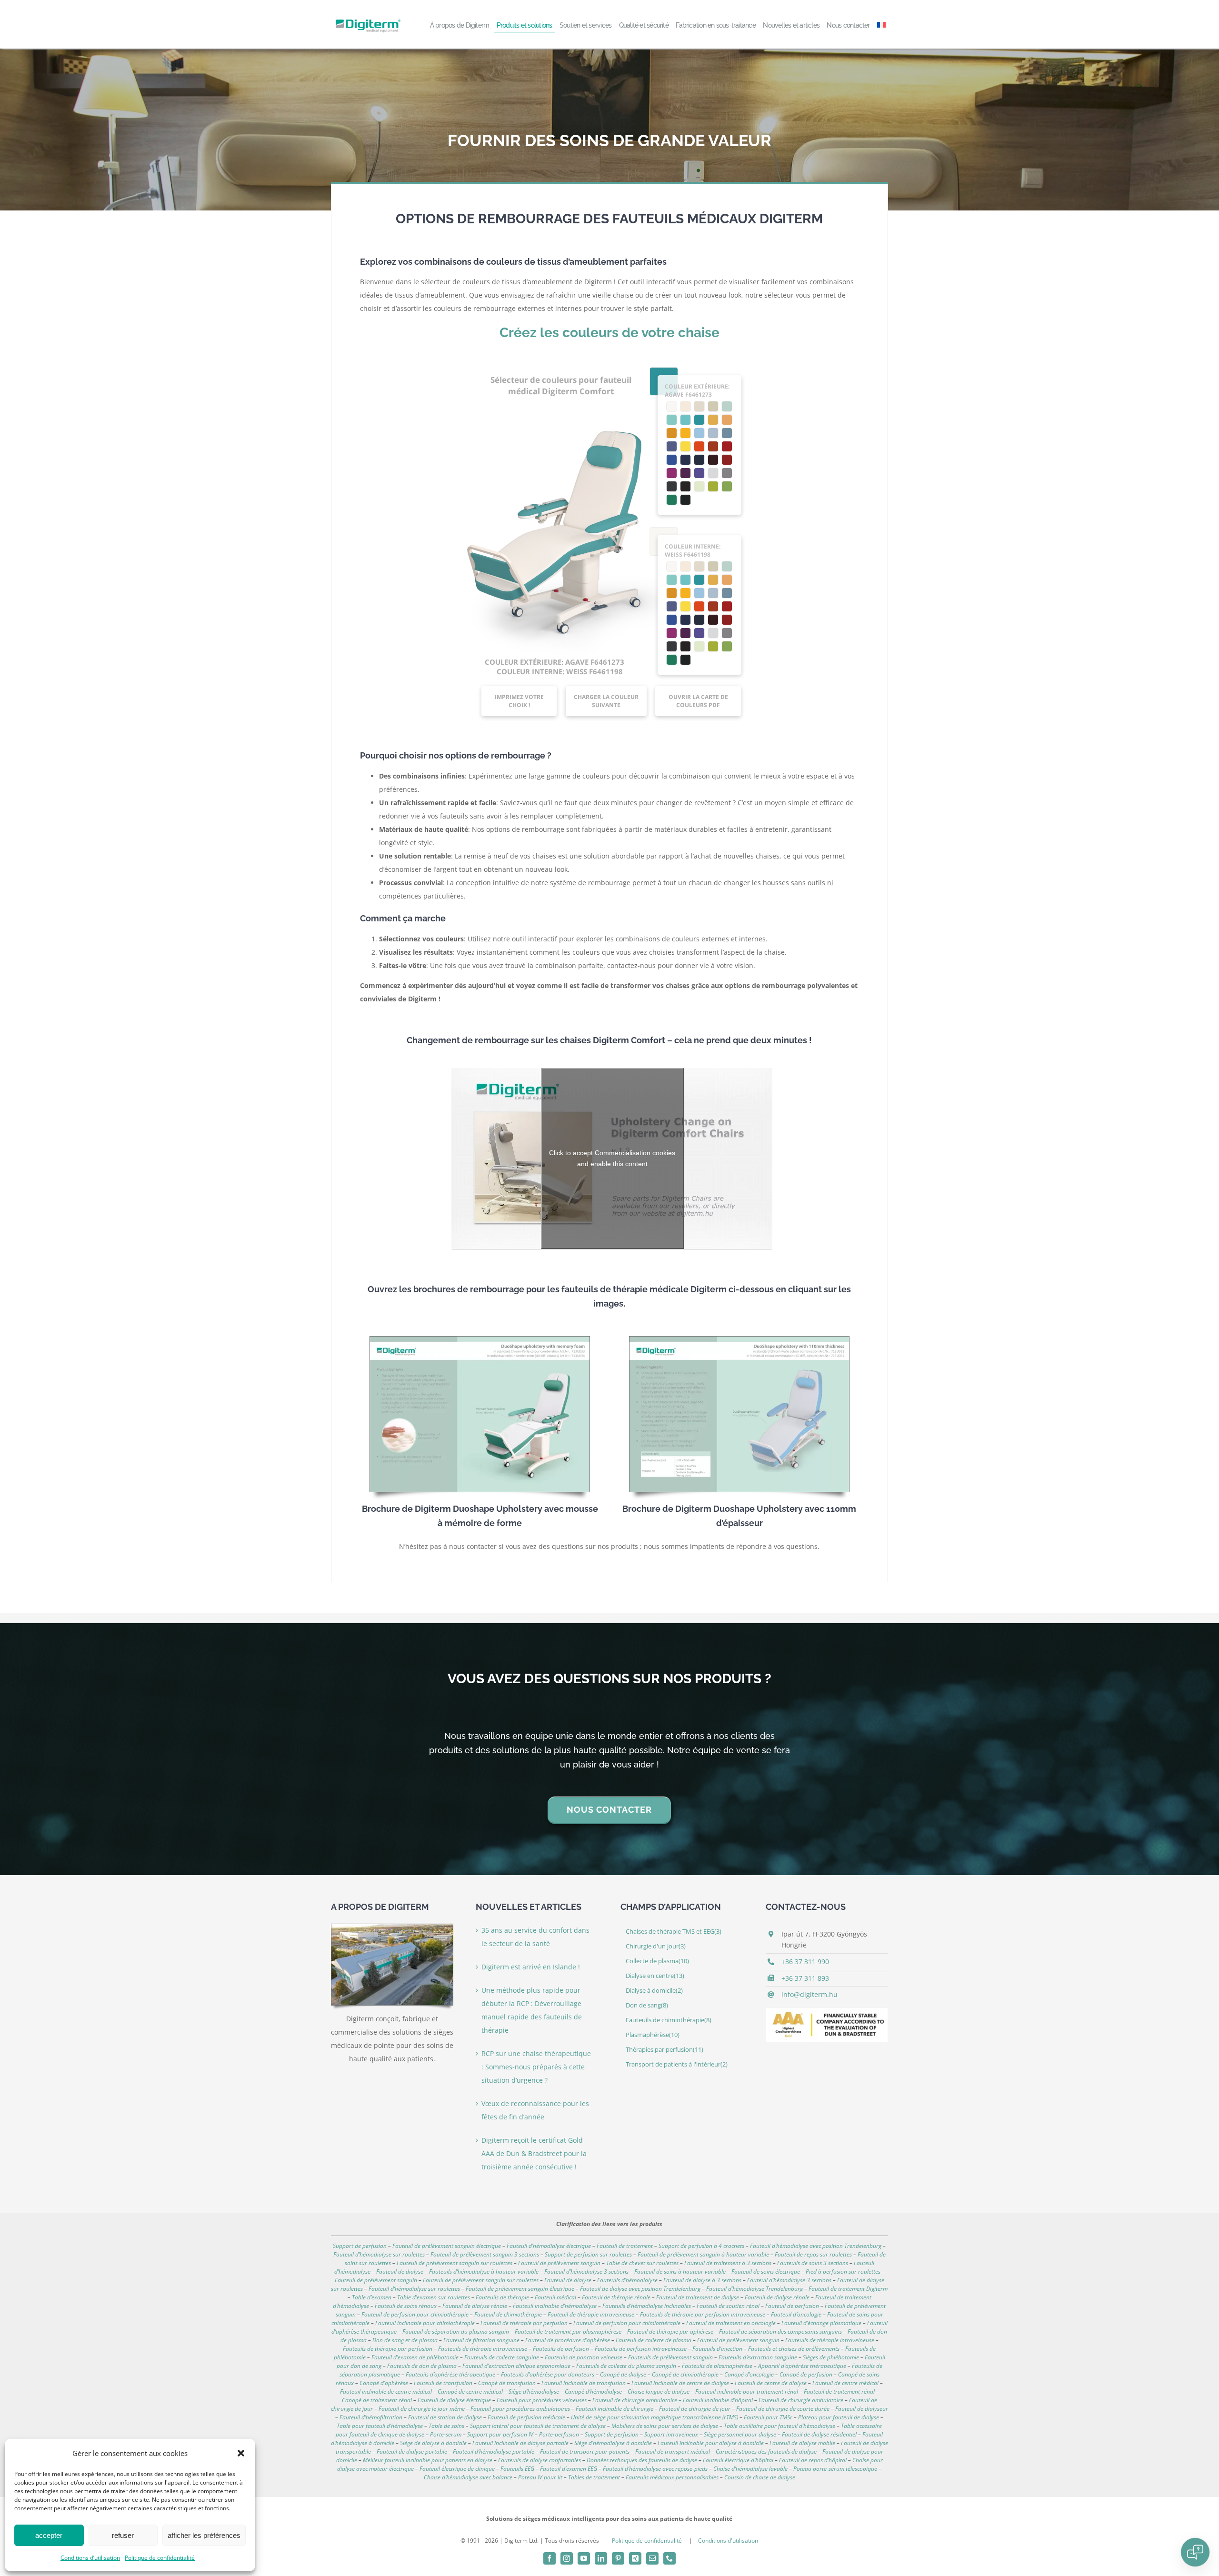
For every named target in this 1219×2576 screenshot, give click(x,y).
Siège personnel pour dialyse (740, 2434)
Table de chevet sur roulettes (642, 2263)
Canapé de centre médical (470, 2391)
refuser (123, 2535)
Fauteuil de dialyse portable (412, 2451)
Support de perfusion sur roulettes (588, 2254)
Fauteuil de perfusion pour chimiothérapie (415, 2314)
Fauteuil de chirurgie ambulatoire (801, 2400)
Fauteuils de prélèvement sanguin (670, 2357)
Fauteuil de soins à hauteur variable (680, 2271)
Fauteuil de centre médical (845, 2383)
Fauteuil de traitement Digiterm (848, 2289)
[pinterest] (618, 2558)
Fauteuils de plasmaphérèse (717, 2366)
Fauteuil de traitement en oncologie (731, 2323)
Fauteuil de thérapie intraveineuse (591, 2314)
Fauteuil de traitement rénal (839, 2391)
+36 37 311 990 (805, 1962)
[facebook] (550, 2558)
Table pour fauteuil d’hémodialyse (380, 2426)
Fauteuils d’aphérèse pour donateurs (548, 2374)
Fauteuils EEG (517, 2469)
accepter (49, 2535)
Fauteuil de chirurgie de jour (695, 2409)
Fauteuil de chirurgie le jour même (422, 2409)
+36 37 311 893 (805, 1978)
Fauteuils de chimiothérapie (669, 2020)
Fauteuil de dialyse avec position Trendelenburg (640, 2289)
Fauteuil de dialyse (400, 2271)
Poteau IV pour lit (540, 2477)
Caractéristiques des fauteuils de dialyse (766, 2451)
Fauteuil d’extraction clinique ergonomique (516, 2366)
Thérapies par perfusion (664, 2050)
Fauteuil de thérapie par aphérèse (670, 2331)
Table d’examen (372, 2297)
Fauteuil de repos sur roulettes (813, 2254)
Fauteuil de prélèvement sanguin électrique (447, 2246)
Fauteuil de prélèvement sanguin (559, 2263)
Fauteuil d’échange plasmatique (821, 2323)
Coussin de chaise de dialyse (760, 2477)
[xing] (635, 2558)
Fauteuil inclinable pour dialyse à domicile (711, 2443)
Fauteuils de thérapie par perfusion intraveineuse (703, 2314)
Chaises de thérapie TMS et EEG (674, 1932)
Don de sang (647, 2005)
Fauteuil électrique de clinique (457, 2469)
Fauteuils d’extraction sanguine (758, 2357)
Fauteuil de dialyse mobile (802, 2443)
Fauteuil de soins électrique (766, 2271)
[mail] (652, 2558)
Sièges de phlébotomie (831, 2357)
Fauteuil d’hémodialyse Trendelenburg (754, 2289)
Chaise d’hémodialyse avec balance (468, 2477)
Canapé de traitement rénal (377, 2400)
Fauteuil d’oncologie (796, 2314)
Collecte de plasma (657, 1961)
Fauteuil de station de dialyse (445, 2417)
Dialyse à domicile (654, 1991)
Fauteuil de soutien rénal (728, 2306)
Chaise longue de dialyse (659, 2391)
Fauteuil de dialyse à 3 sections (702, 2280)
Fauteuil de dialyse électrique (454, 2400)
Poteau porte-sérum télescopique (835, 2469)
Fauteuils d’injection (717, 2349)
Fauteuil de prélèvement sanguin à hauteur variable (703, 2254)
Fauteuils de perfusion (561, 2349)
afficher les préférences (204, 2535)
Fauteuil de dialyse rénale (777, 2297)
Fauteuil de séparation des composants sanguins (780, 2331)
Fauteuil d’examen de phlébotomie (415, 2357)
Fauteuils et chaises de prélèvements (794, 2349)
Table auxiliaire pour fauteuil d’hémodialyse (779, 2426)
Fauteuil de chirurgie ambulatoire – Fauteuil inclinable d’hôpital (673, 2400)
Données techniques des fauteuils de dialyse (642, 2460)
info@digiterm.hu (809, 1994)
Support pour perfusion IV (500, 2434)
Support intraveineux (671, 2434)
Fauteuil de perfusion (792, 2306)
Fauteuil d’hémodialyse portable (494, 2451)
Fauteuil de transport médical (673, 2451)
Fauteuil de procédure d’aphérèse (568, 2340)
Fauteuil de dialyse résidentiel (819, 2434)
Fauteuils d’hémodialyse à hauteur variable (484, 2271)
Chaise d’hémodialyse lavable (750, 2469)
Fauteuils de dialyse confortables (540, 2460)
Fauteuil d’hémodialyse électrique (549, 2246)
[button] (241, 2453)
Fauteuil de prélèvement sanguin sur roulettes (455, 2263)
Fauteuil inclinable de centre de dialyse (680, 2383)
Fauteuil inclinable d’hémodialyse (555, 2306)
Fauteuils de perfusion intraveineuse (641, 2349)
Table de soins (446, 2426)
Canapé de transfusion (507, 2383)
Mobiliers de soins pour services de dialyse (665, 2426)
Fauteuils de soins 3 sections (813, 2263)
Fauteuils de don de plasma (422, 2366)
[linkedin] (601, 2558)
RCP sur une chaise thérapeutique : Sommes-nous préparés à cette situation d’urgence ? (536, 2067)
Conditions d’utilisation (90, 2558)
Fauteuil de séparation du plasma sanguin (456, 2331)
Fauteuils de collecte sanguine (502, 2357)
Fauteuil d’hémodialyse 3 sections (586, 2271)
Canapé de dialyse (623, 2374)
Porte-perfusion (559, 2434)
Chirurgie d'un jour (656, 1946)
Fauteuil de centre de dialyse (771, 2383)
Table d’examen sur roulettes (434, 2297)
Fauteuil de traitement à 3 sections (728, 2263)
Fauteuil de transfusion (443, 2383)
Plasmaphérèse (653, 2035)
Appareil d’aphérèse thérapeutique (802, 2366)
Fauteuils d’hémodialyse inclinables (647, 2306)
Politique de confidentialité (160, 2558)
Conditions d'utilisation (728, 2541)
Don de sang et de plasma (405, 2340)
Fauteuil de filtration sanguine (481, 2340)
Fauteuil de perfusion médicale (526, 2417)
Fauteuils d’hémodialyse (627, 2280)
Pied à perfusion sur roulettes (843, 2271)
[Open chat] (1195, 2552)
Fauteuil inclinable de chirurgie (614, 2409)
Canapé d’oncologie (749, 2374)
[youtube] (584, 2558)
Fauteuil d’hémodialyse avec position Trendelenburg (816, 2246)
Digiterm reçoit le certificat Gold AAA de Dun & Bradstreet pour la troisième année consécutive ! (534, 2153)
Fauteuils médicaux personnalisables (672, 2477)
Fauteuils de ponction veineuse (584, 2357)
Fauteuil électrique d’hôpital (738, 2460)
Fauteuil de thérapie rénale (616, 2297)
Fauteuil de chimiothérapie (508, 2314)
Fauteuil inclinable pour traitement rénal (747, 2391)
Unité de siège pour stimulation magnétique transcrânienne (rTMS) (654, 2417)
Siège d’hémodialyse (534, 2391)
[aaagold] (827, 2011)
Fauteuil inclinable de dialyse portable (520, 2443)
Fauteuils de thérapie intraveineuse (830, 2340)
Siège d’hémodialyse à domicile (613, 2443)
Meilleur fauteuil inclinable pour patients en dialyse (428, 2460)
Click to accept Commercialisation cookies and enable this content (612, 1158)
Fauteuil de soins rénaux (406, 2306)
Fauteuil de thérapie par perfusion (524, 2323)
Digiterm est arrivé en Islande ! (531, 1967)
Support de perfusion (360, 2246)
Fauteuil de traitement (625, 2246)
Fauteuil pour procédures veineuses (542, 2400)
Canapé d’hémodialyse (593, 2391)
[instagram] (567, 2558)
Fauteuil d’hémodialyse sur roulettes (379, 2254)
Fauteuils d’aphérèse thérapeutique (450, 2374)
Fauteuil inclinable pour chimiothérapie (425, 2323)
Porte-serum (446, 2434)
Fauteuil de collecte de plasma (654, 2340)
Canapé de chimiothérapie (685, 2374)
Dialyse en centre (655, 1976)
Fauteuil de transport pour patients (585, 2451)
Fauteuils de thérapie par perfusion (388, 2349)
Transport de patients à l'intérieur (677, 2064)
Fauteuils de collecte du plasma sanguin (626, 2366)
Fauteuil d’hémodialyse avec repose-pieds (655, 2469)
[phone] (669, 2558)
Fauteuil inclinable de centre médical (386, 2391)
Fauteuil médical (555, 2297)
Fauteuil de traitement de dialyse (698, 2297)
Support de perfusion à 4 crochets (701, 2246)
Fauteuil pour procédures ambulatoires (520, 2409)
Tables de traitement (594, 2477)
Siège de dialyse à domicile (433, 2443)
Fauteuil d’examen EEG (569, 2469)
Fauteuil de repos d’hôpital (813, 2460)
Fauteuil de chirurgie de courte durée (783, 2409)
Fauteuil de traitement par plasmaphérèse (568, 2331)
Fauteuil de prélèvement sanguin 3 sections (485, 2254)
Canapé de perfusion (806, 2374)
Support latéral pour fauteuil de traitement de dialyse (538, 2426)
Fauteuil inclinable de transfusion (584, 2383)
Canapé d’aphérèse (384, 2383)
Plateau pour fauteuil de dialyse (839, 2417)
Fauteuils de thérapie (502, 2297)
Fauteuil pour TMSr (768, 2417)
